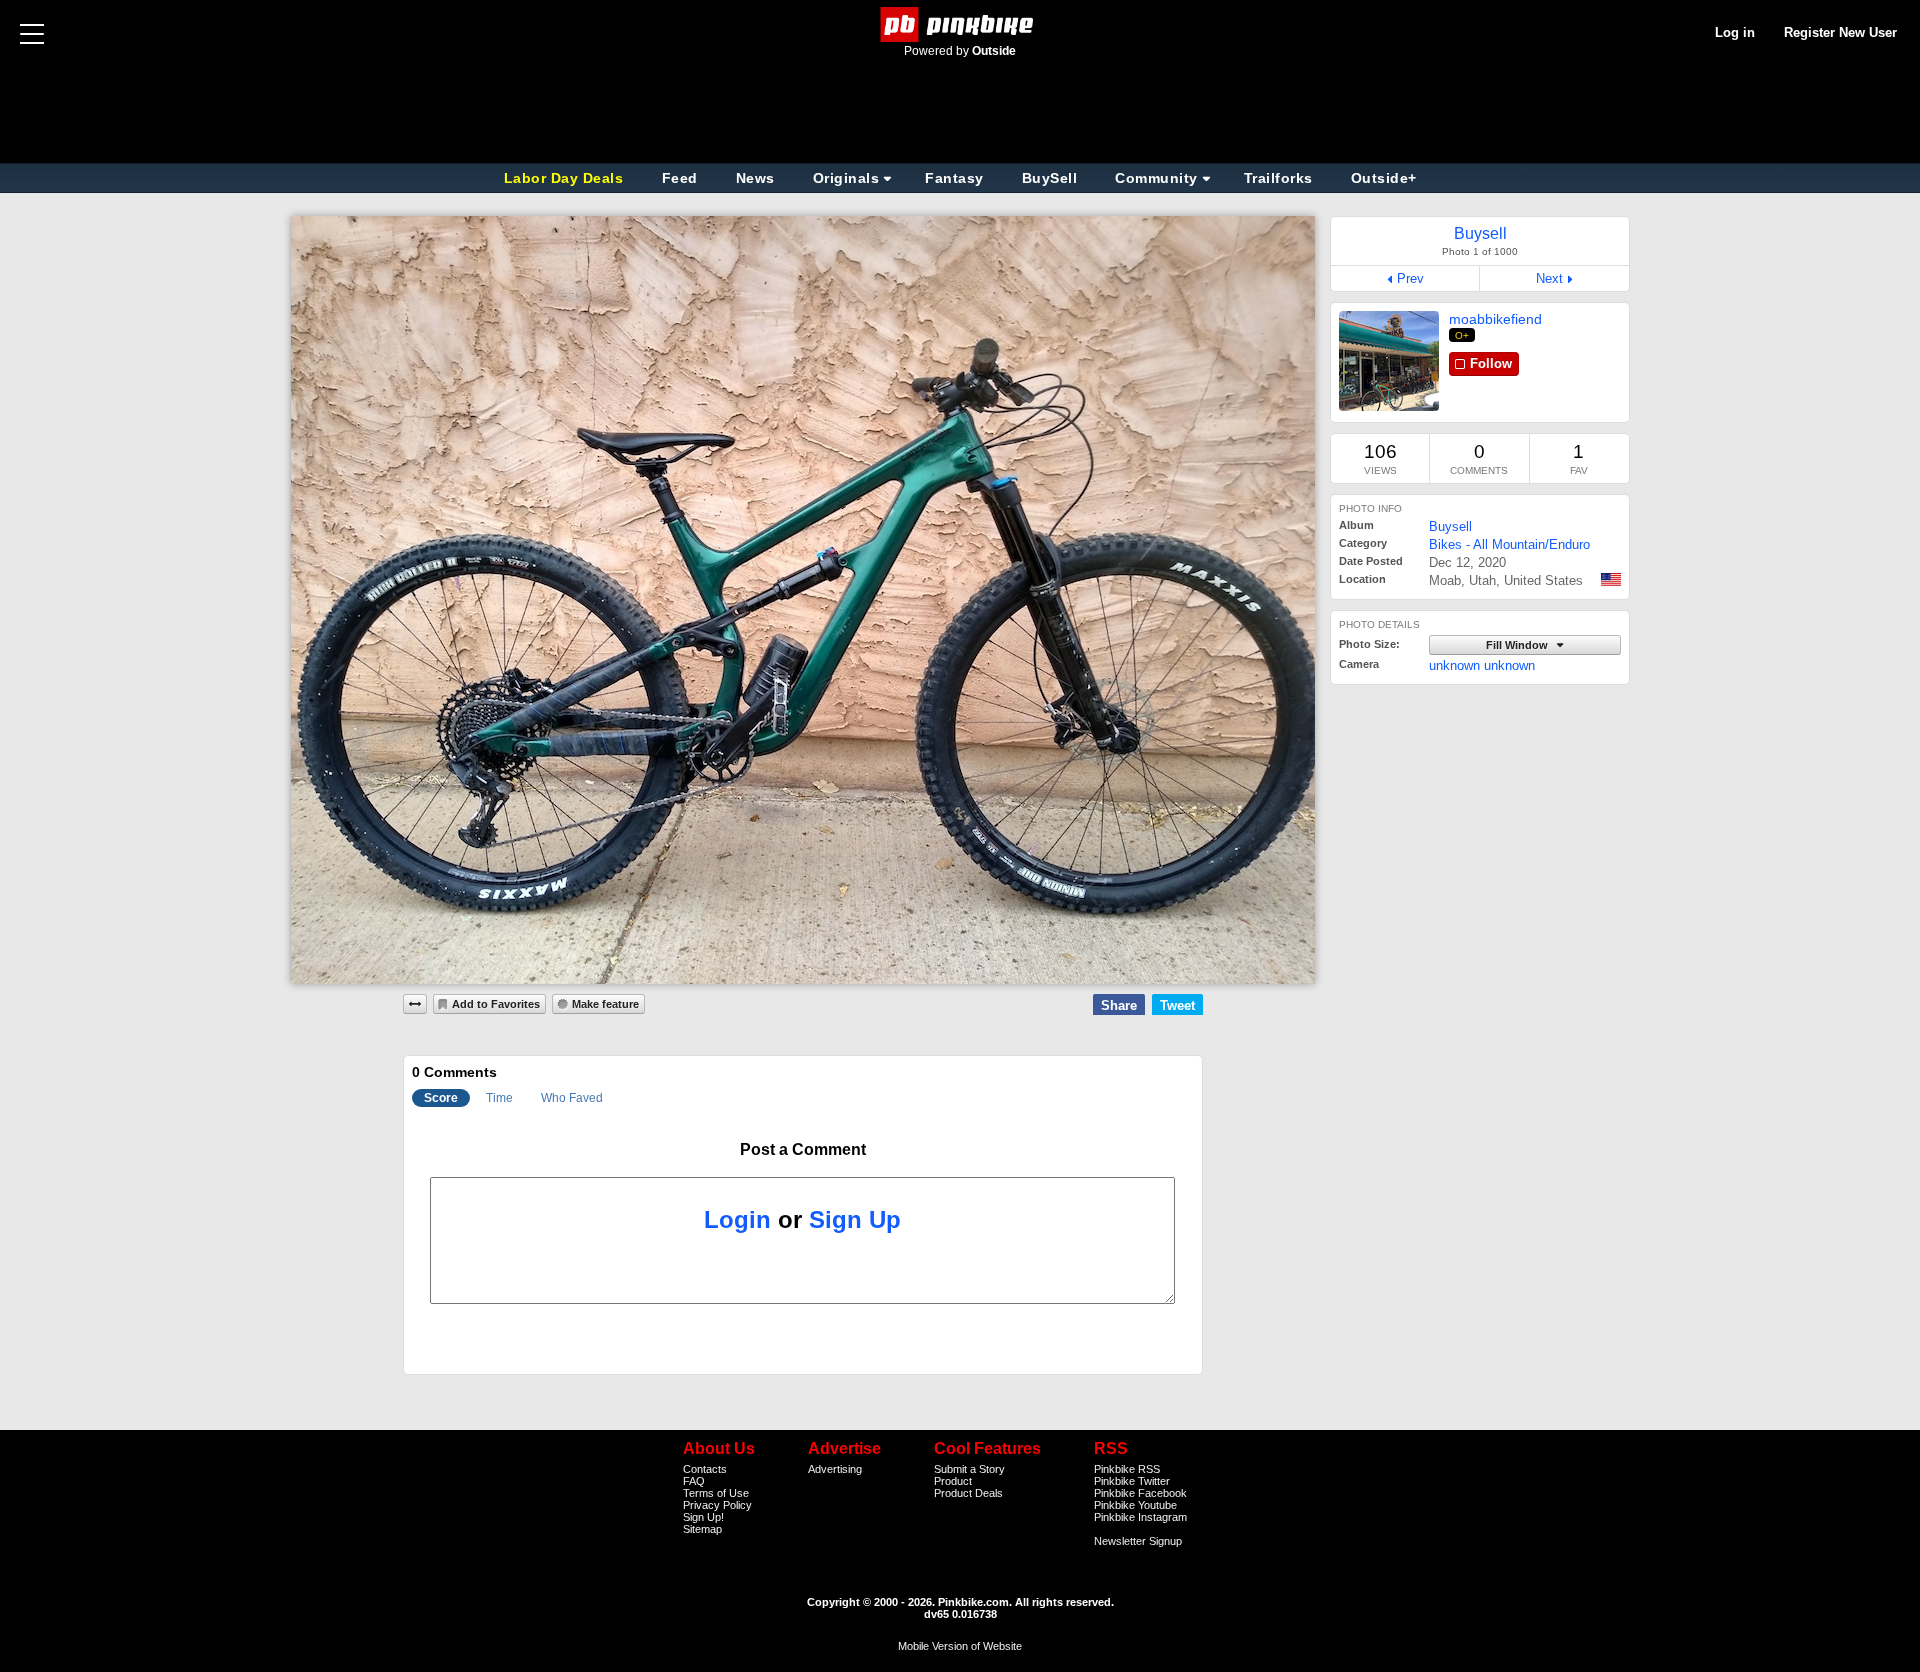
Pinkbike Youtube (1135, 1505)
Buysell (1450, 526)
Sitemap (702, 1529)
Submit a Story (969, 1469)
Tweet (1177, 1005)
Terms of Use (716, 1493)
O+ (1462, 335)
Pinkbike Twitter (1132, 1481)
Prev (1410, 278)
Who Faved (572, 1098)
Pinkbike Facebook (1140, 1493)
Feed (680, 178)
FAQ (694, 1481)
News (755, 178)
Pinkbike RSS (1127, 1469)
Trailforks (1278, 178)
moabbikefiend (1495, 319)
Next (1549, 278)
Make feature (605, 1004)
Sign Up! (703, 1517)
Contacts (705, 1469)
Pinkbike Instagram (1140, 1517)
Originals (846, 178)
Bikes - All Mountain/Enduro (1509, 544)
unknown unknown (1482, 665)
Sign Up (855, 1219)
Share (1119, 1005)
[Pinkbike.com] (960, 24)
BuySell (1050, 178)
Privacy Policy (717, 1505)
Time (499, 1098)
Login (737, 1219)
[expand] (415, 1004)
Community (1156, 178)
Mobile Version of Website (960, 1646)
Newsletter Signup (1138, 1541)
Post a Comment (803, 1149)
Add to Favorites (496, 1004)
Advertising (835, 1469)
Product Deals (968, 1493)
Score (441, 1098)
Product (953, 1481)
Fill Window (1518, 645)
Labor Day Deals (566, 178)
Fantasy (954, 178)
